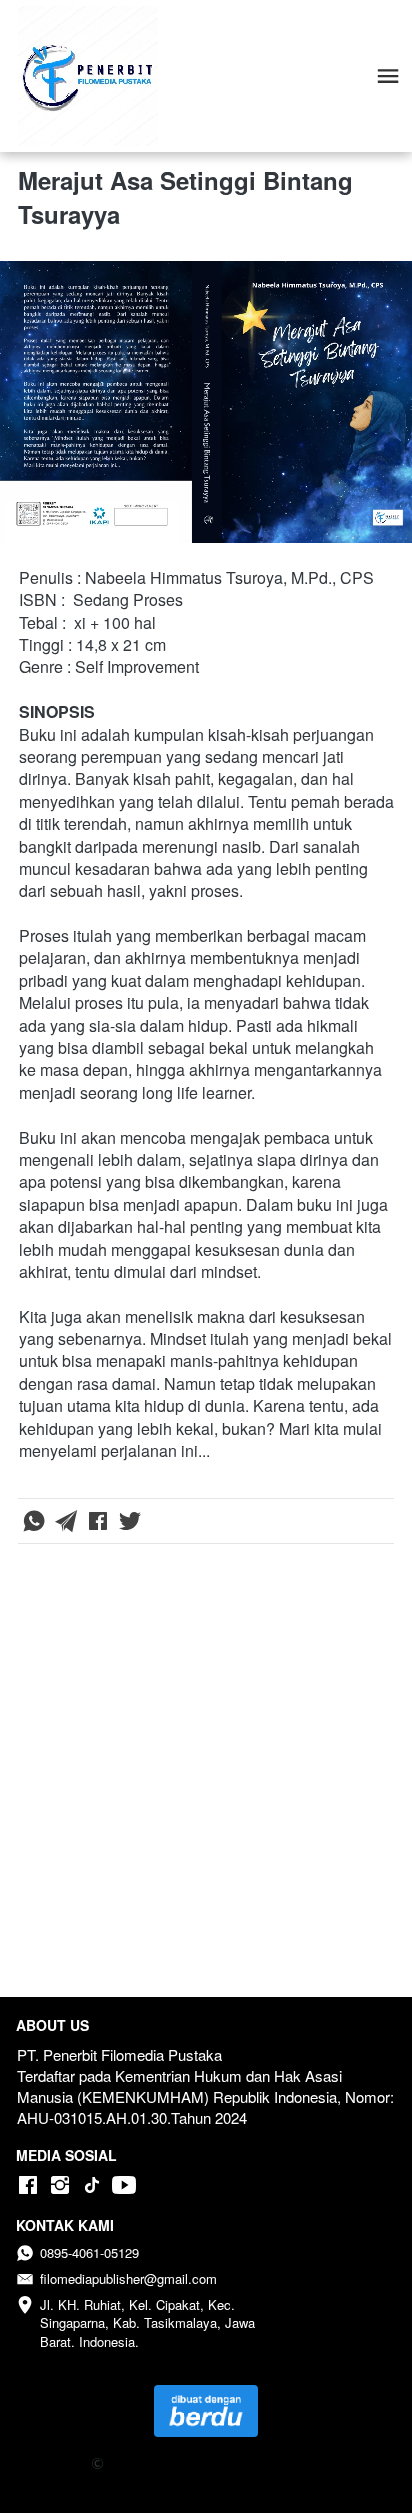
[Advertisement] (206, 1774)
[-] (28, 2185)
